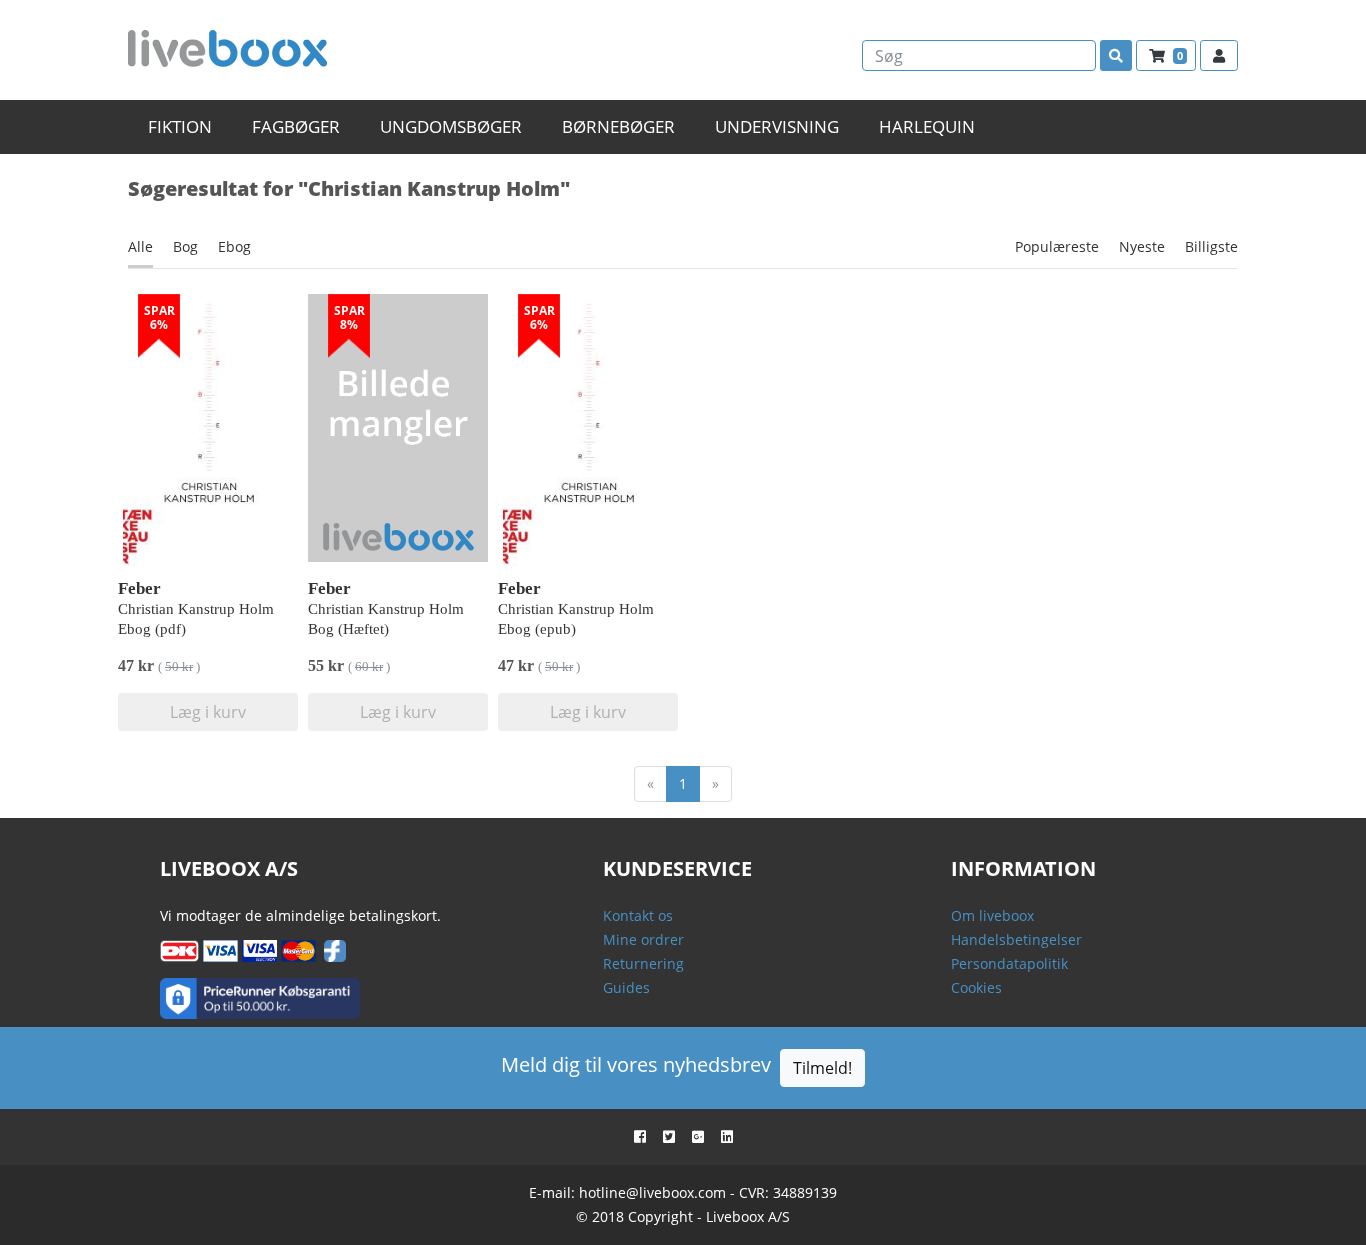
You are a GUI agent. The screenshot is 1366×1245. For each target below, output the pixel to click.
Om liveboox (992, 915)
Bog (185, 246)
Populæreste (1057, 246)
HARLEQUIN (927, 126)
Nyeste (1142, 246)
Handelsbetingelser (1016, 939)
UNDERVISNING (777, 126)
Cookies (976, 987)
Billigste (1211, 246)
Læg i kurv (208, 712)
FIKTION (180, 126)
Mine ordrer (643, 939)
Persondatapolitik (1009, 963)
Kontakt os (638, 915)
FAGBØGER (296, 126)
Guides (626, 987)
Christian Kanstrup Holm (196, 609)
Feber (139, 588)
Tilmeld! (822, 1068)
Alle (140, 246)
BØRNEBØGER (618, 126)
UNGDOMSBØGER (451, 126)
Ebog (234, 246)
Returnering (643, 963)
